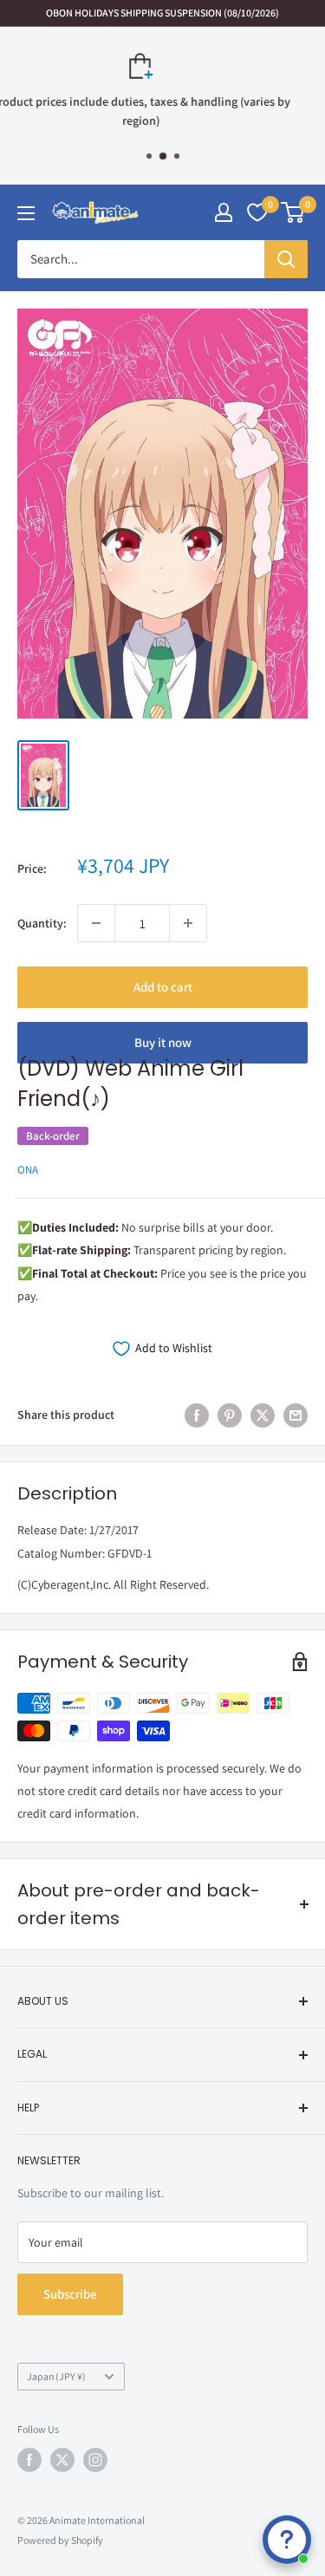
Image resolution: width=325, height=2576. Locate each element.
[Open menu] (26, 213)
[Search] (286, 259)
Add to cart (163, 987)
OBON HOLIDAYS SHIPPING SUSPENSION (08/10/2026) (162, 13)
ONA (28, 1170)
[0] (293, 212)
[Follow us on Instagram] (95, 2460)
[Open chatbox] (287, 2540)
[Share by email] (296, 1415)
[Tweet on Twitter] (263, 1415)
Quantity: (42, 923)
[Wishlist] (257, 212)
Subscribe (70, 2294)
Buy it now (163, 1042)
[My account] (224, 212)
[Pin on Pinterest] (230, 1415)
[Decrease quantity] (96, 923)
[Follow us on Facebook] (29, 2460)
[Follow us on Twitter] (62, 2460)
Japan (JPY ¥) (56, 2376)
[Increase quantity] (188, 923)
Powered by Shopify (60, 2540)
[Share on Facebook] (197, 1415)
